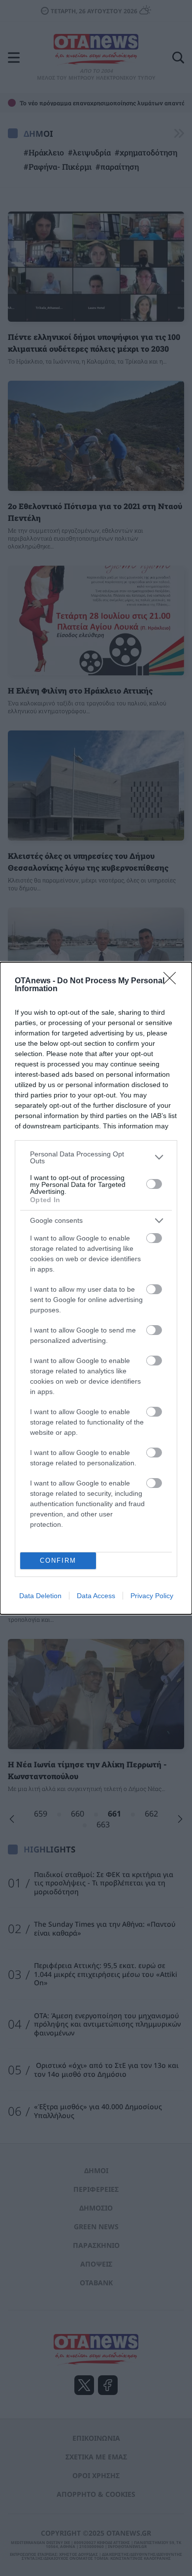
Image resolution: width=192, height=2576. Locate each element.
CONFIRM (58, 1561)
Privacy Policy (152, 1596)
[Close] (173, 981)
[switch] (154, 1184)
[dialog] (96, 1288)
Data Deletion (40, 1596)
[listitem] (96, 1157)
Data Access (96, 1596)
